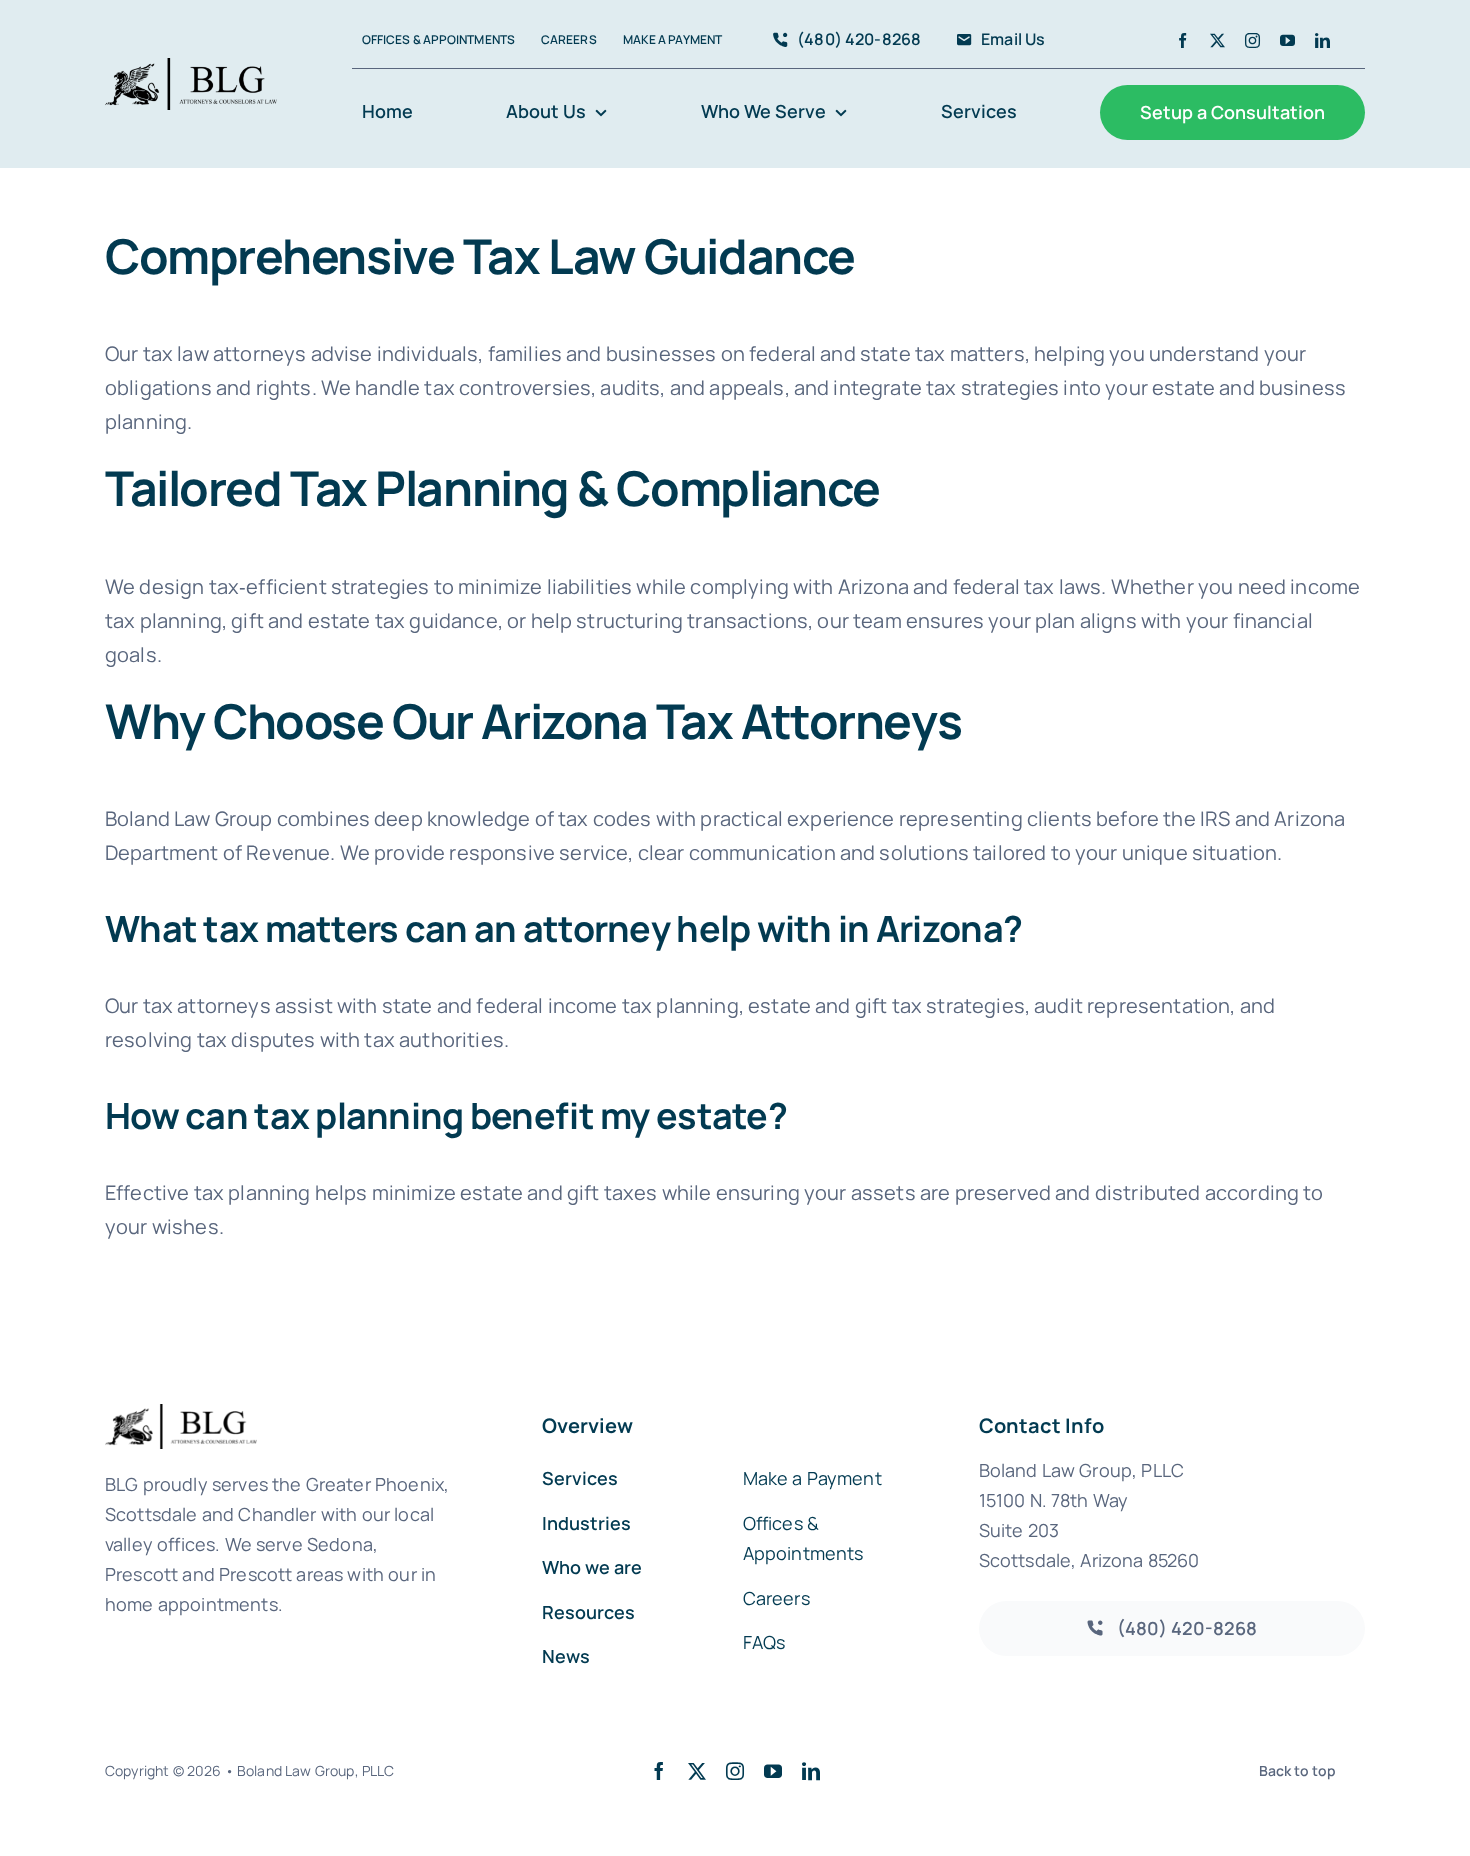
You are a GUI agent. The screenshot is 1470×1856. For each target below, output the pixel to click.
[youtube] (1287, 40)
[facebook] (1182, 40)
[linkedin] (1322, 40)
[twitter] (1217, 40)
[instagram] (1252, 40)
